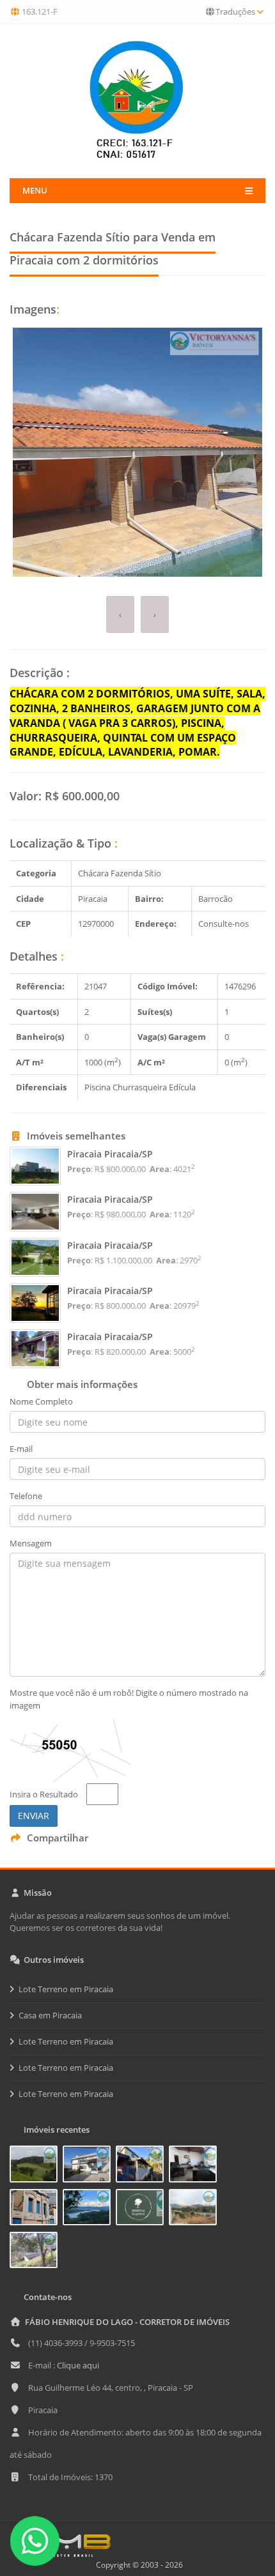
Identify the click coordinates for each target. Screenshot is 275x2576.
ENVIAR (34, 1816)
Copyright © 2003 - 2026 (137, 2565)
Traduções (235, 11)
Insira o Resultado (44, 1794)
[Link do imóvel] (36, 2167)
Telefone (26, 1496)
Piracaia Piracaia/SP (110, 1154)
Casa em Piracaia (50, 2015)
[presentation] (120, 615)
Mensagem (31, 1543)
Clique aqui (78, 2365)
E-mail (21, 1449)
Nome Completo (41, 1401)
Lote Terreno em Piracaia (66, 1989)
